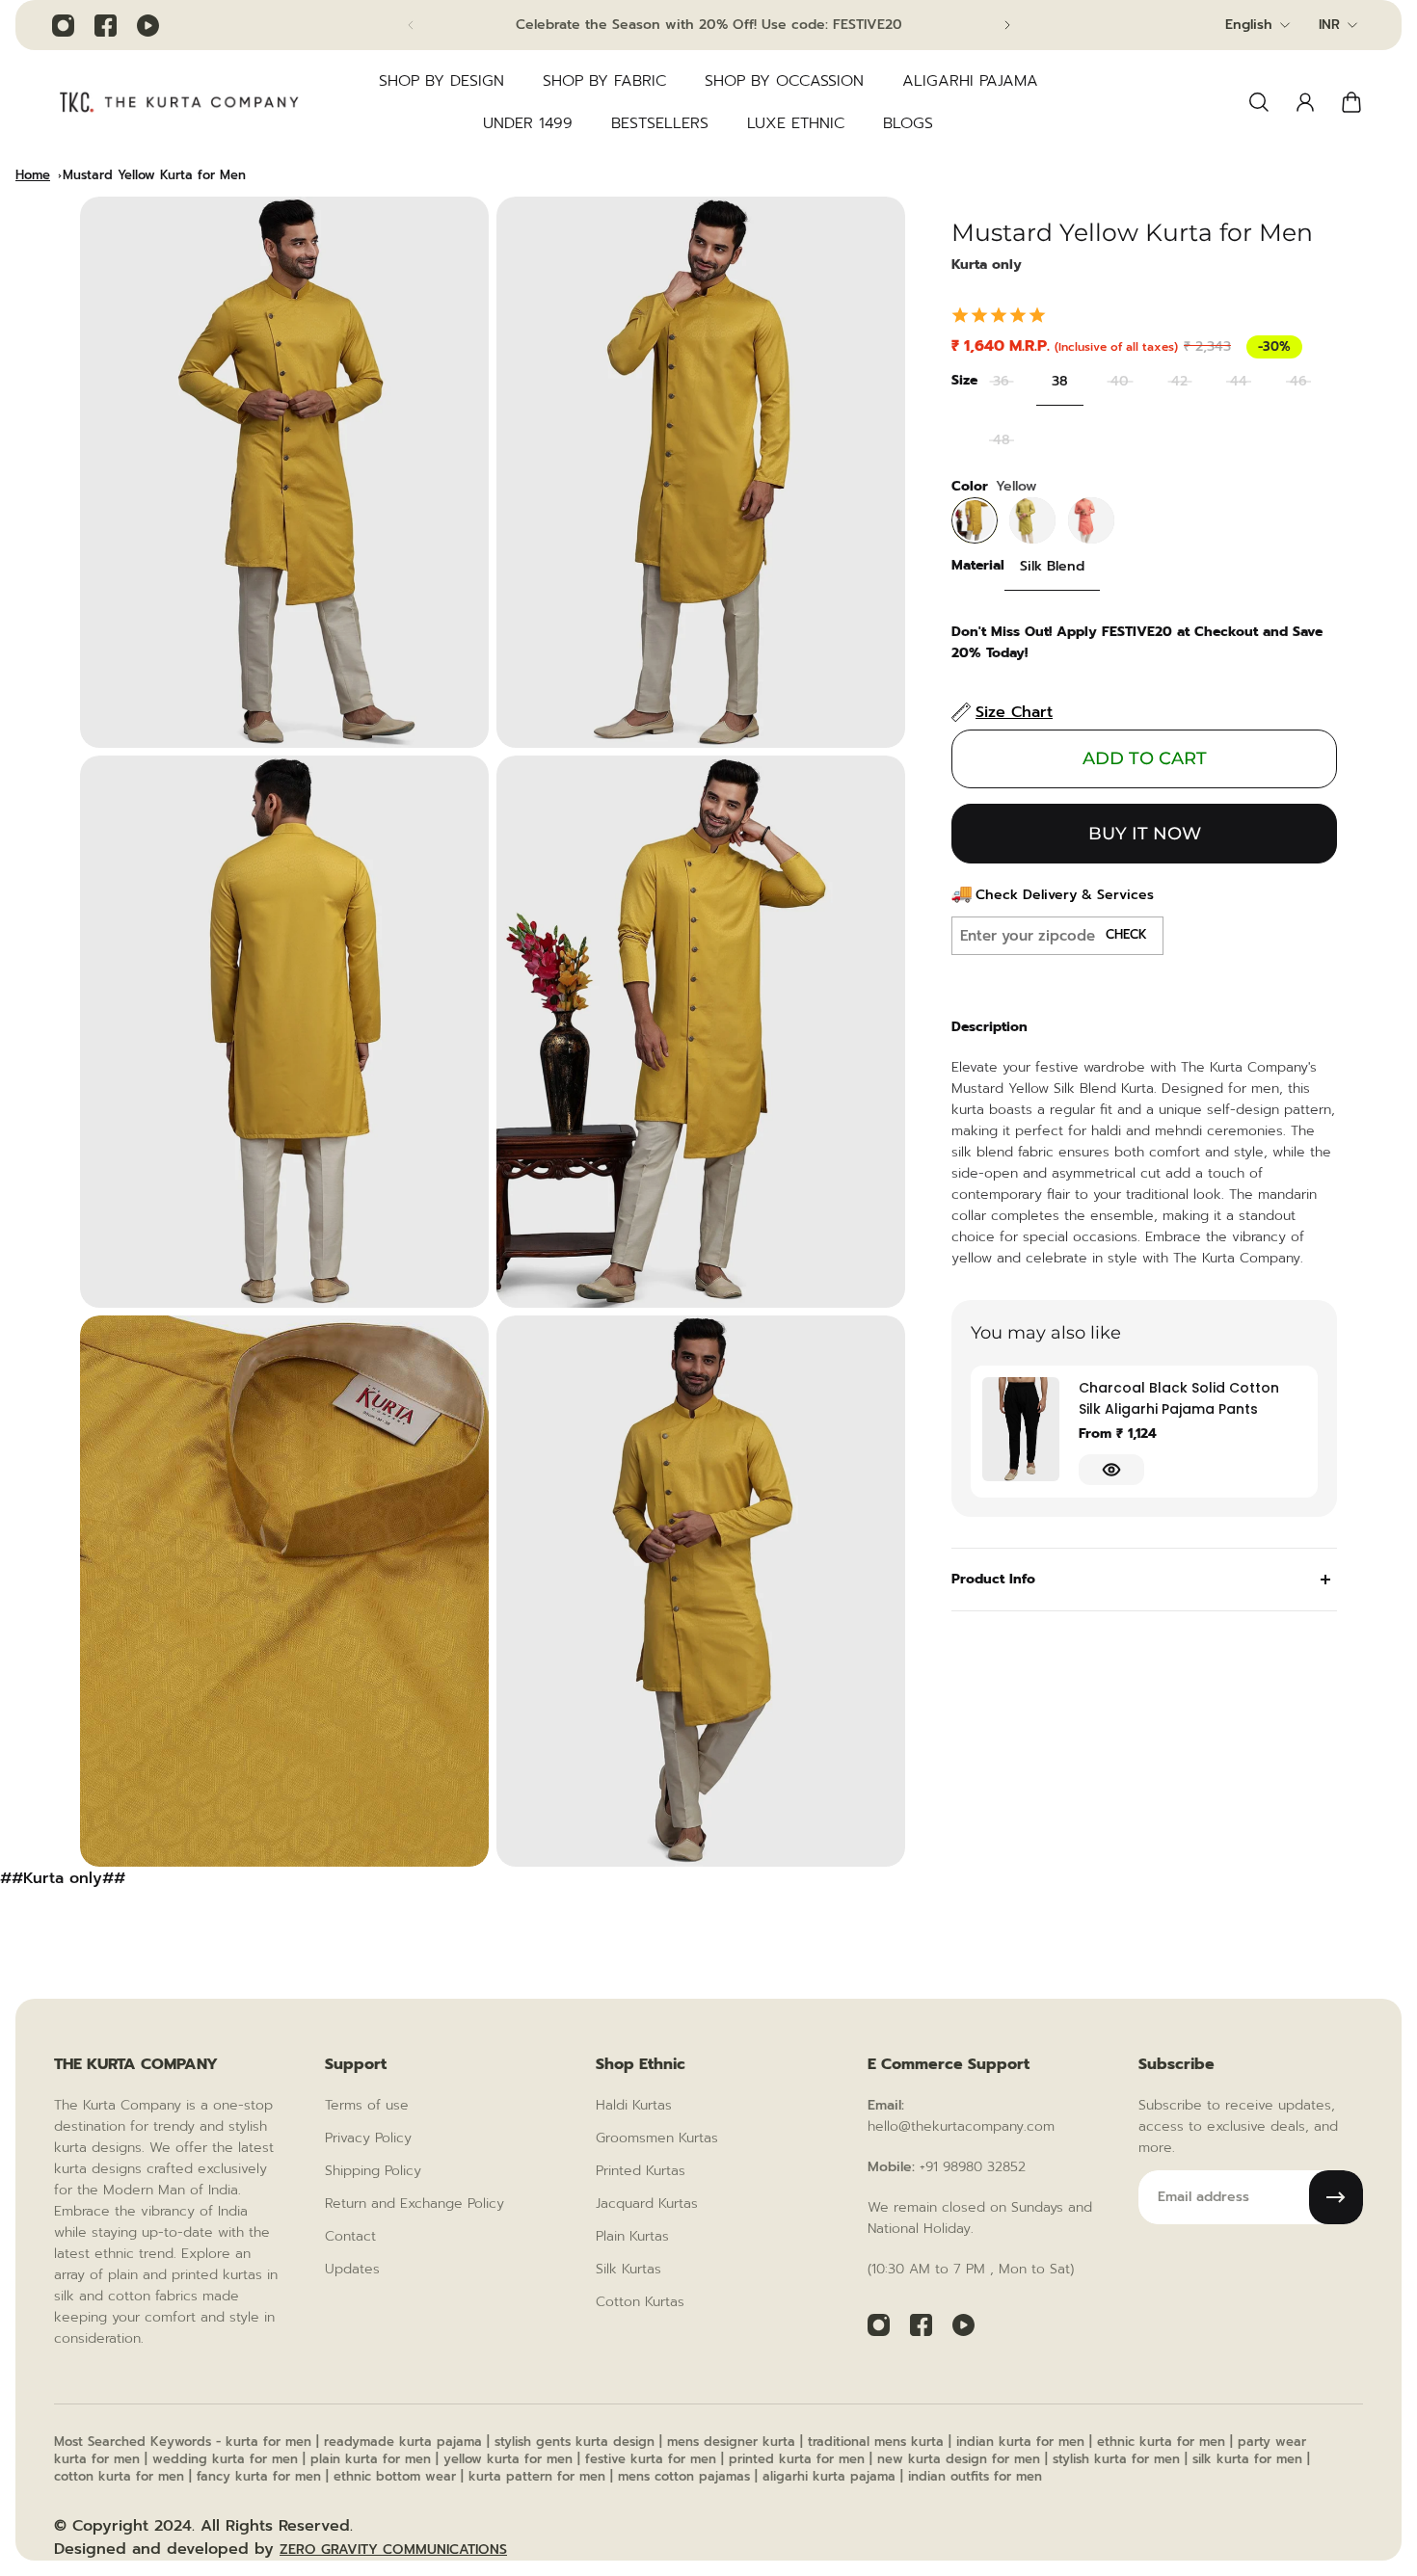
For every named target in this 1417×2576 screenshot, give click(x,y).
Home (33, 175)
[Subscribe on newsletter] (1336, 2197)
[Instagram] (63, 25)
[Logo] (179, 102)
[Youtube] (147, 25)
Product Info (993, 1579)
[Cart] (1351, 102)
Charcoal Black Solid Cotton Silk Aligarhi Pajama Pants (1179, 1398)
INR (1329, 25)
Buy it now (1145, 834)
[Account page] (1305, 102)
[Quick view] (1111, 1470)
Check (1126, 935)
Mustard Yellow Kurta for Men (154, 175)
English (1249, 25)
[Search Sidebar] (1259, 102)
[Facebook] (105, 25)
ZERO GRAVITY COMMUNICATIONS (393, 2549)
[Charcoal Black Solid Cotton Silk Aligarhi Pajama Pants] (1021, 1429)
